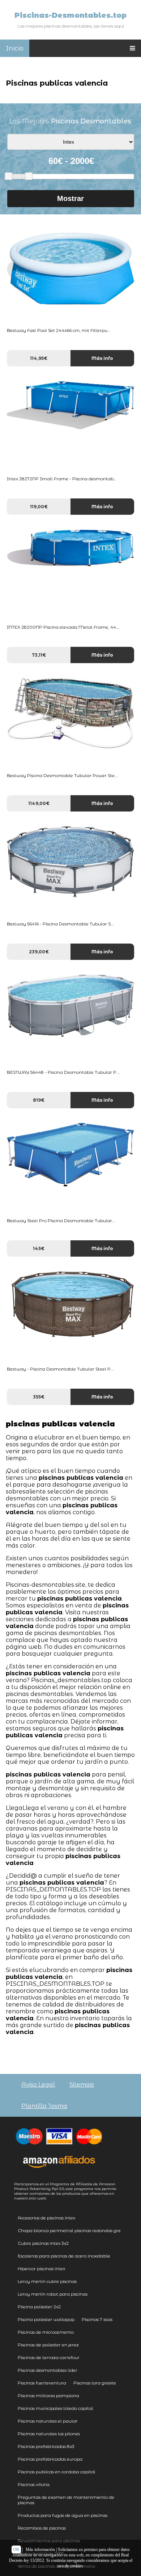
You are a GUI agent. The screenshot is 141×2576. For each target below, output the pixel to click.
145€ (39, 1248)
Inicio (15, 48)
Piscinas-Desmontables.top (70, 15)
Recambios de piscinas (42, 2528)
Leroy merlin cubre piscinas (47, 2281)
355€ (39, 1397)
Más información (40, 2550)
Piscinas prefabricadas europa (50, 2459)
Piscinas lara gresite (95, 2383)
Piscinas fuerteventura (42, 2383)
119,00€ (39, 507)
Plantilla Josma (44, 2106)
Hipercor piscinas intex (41, 2269)
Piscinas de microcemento (46, 2332)
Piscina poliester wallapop (46, 2319)
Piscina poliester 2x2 (39, 2307)
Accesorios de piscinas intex (46, 2218)
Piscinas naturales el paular (48, 2421)
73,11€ (39, 655)
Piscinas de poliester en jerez (48, 2345)
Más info (102, 358)
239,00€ (39, 952)
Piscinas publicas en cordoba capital (57, 2472)
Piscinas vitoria (34, 2484)
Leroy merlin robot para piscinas (53, 2294)
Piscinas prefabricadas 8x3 (46, 2446)
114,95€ (39, 358)
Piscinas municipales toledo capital (55, 2408)
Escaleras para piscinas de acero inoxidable (64, 2256)
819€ (39, 1100)
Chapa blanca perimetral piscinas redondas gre (69, 2230)
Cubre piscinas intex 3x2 (43, 2243)
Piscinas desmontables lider (48, 2370)
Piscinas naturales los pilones (49, 2434)
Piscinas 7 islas (97, 2319)
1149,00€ (39, 803)
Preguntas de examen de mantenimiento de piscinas (66, 2500)
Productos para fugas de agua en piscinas (63, 2515)
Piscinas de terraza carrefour (49, 2357)
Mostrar (70, 198)
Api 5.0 (58, 2189)
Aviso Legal (38, 2085)
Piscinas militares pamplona (48, 2396)
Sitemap (82, 2085)
